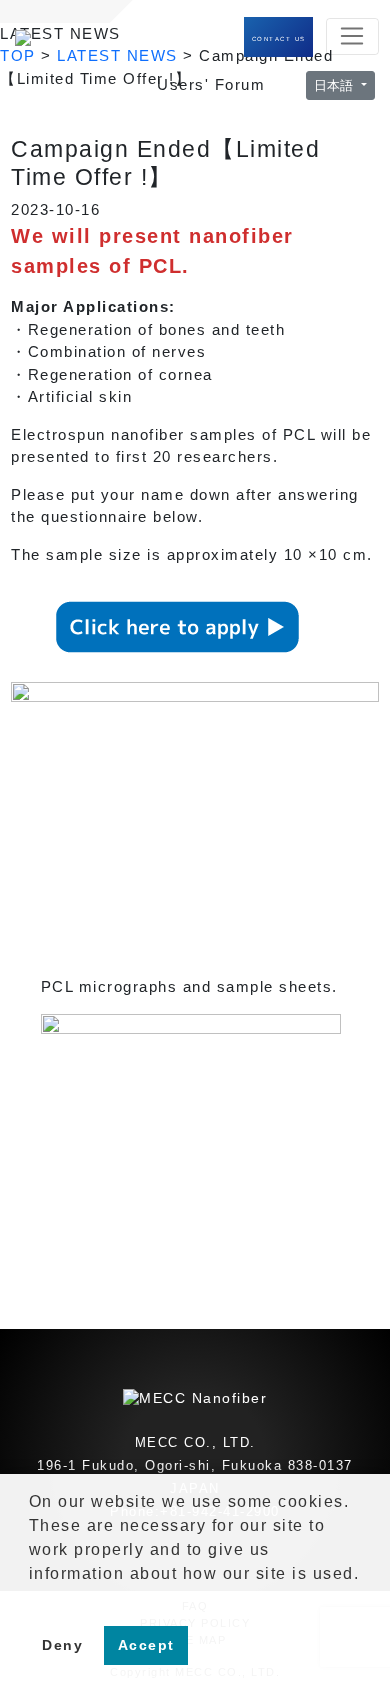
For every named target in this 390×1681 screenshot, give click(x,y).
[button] (32, 1599)
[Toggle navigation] (352, 37)
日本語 (335, 85)
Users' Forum (211, 84)
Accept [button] (146, 1645)
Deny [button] (62, 1645)
